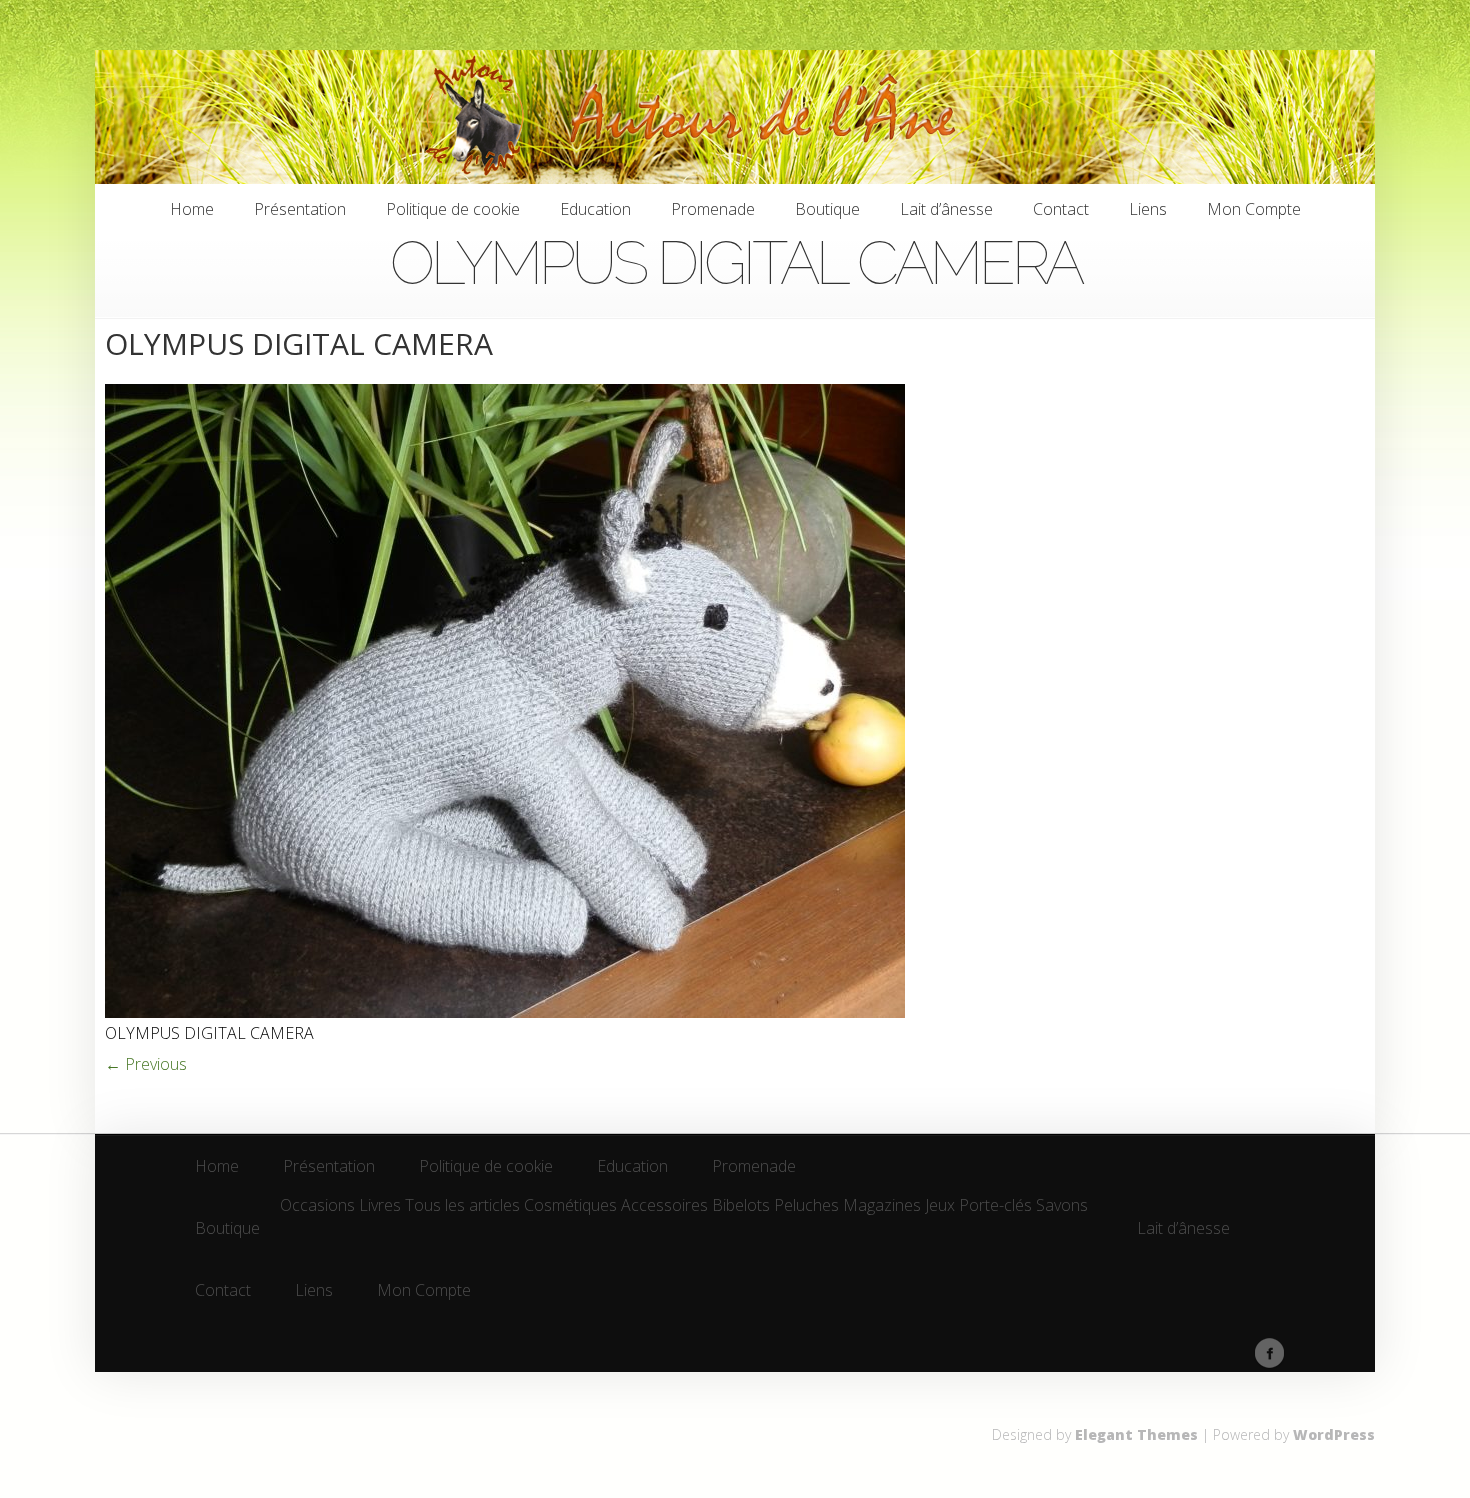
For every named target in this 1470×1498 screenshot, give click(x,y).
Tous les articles (462, 1206)
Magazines (882, 1206)
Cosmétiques (570, 1206)
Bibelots (741, 1206)
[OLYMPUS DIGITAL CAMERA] (505, 1012)
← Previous (146, 1064)
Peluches (806, 1206)
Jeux (940, 1206)
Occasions (317, 1206)
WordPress (1334, 1434)
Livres (380, 1206)
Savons (1062, 1206)
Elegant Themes (1136, 1434)
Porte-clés (995, 1206)
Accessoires (664, 1206)
